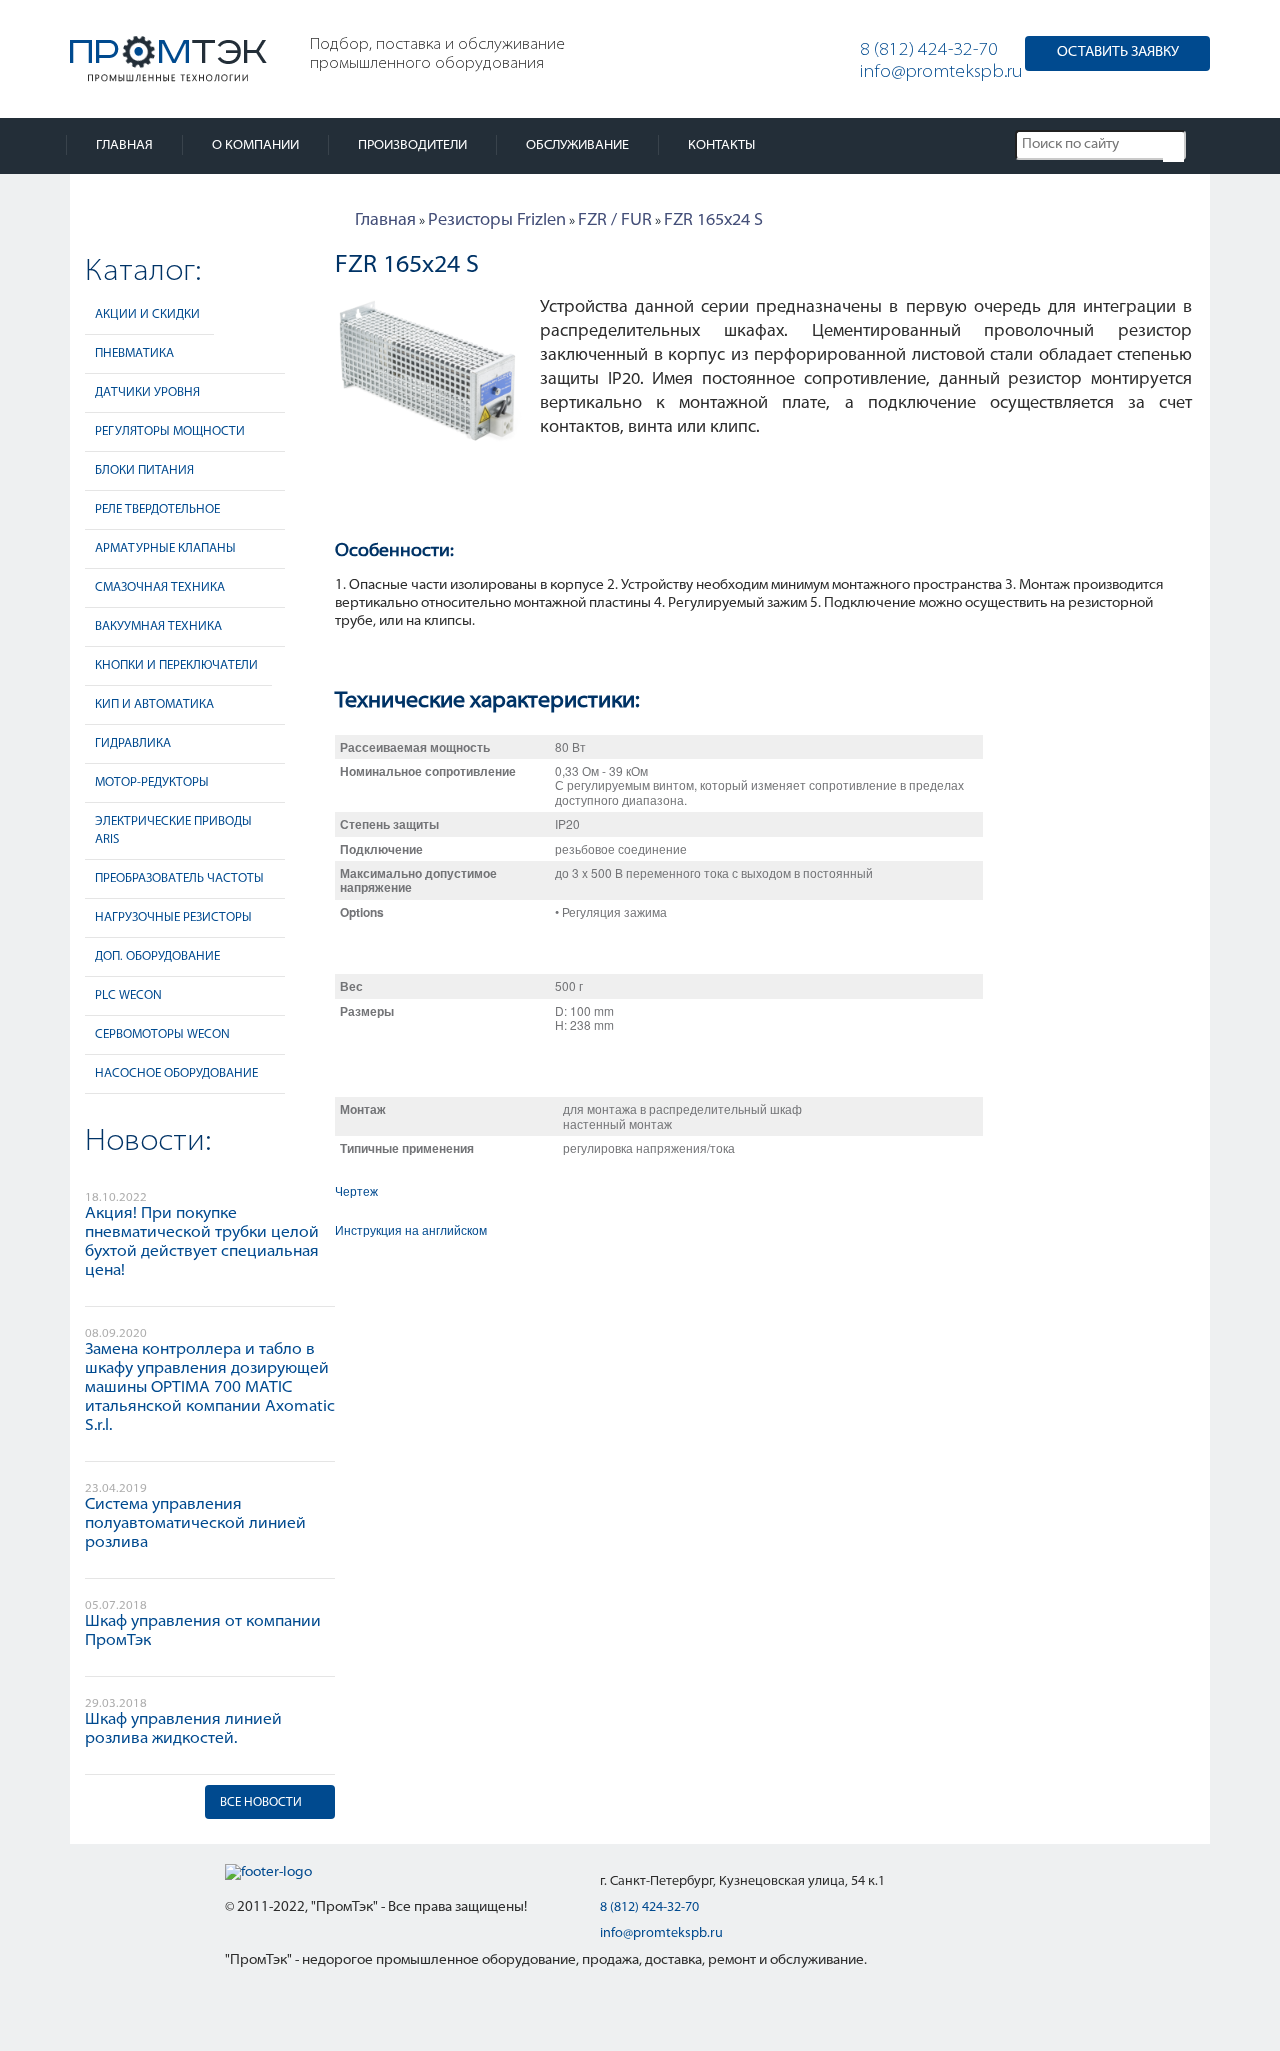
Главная (124, 145)
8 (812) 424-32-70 (929, 51)
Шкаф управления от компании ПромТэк (203, 1631)
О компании (255, 145)
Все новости (261, 1803)
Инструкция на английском (411, 1229)
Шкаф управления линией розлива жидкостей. (183, 1729)
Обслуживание (577, 145)
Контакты (721, 145)
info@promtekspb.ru (941, 73)
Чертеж (356, 1190)
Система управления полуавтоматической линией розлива (195, 1524)
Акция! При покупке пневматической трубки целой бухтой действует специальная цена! (202, 1242)
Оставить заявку (1118, 52)
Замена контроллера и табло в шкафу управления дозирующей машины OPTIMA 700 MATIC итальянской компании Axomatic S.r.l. (210, 1388)
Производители (412, 145)
